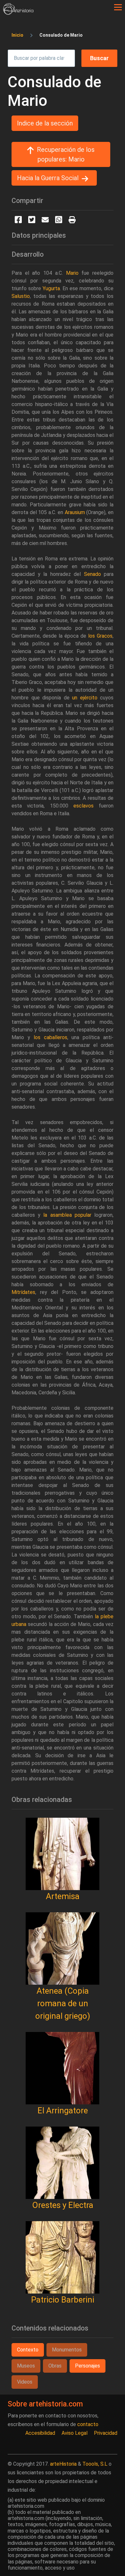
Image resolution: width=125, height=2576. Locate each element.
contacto (88, 2424)
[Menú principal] (118, 7)
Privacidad (106, 2433)
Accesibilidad (40, 2433)
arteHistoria (63, 2464)
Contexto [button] (28, 2350)
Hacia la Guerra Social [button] (48, 178)
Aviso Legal (75, 2433)
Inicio (17, 35)
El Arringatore (63, 2110)
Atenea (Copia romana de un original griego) (63, 2003)
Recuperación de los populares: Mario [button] (66, 154)
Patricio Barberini (63, 2300)
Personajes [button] (88, 2366)
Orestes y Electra (63, 2205)
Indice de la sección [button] (45, 123)
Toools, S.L (95, 2464)
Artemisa (63, 1896)
